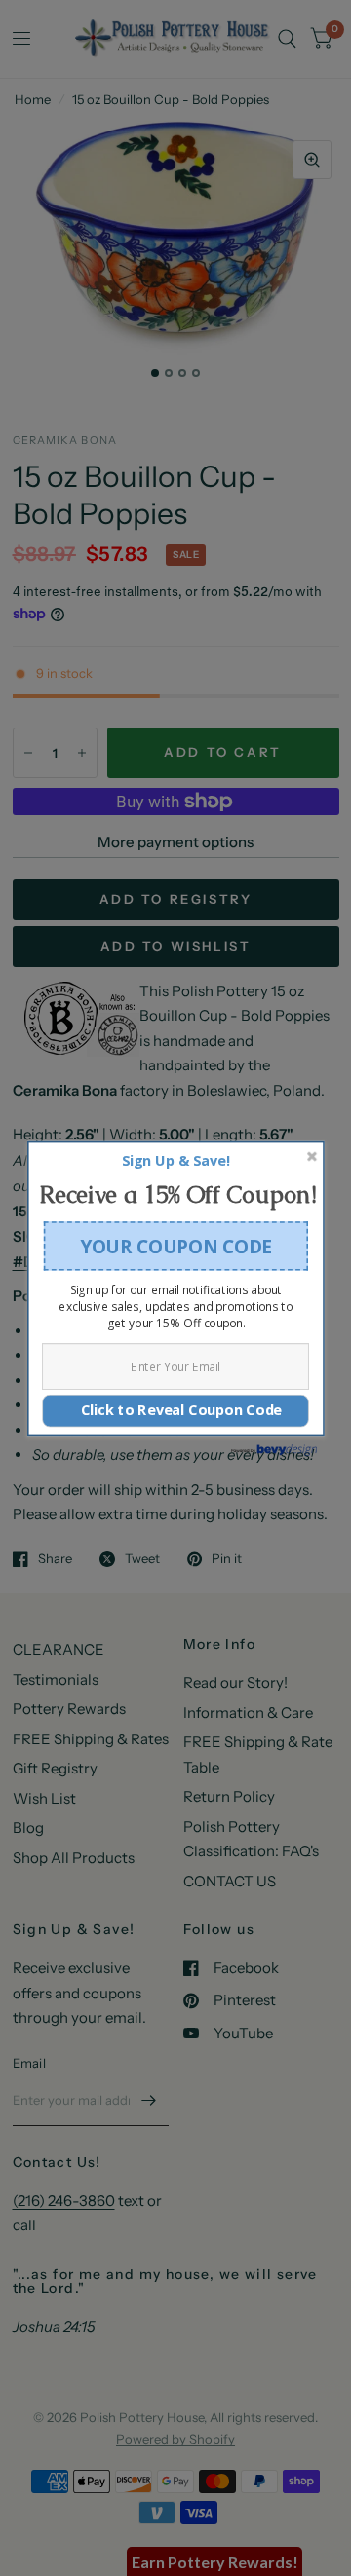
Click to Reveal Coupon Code (175, 1410)
